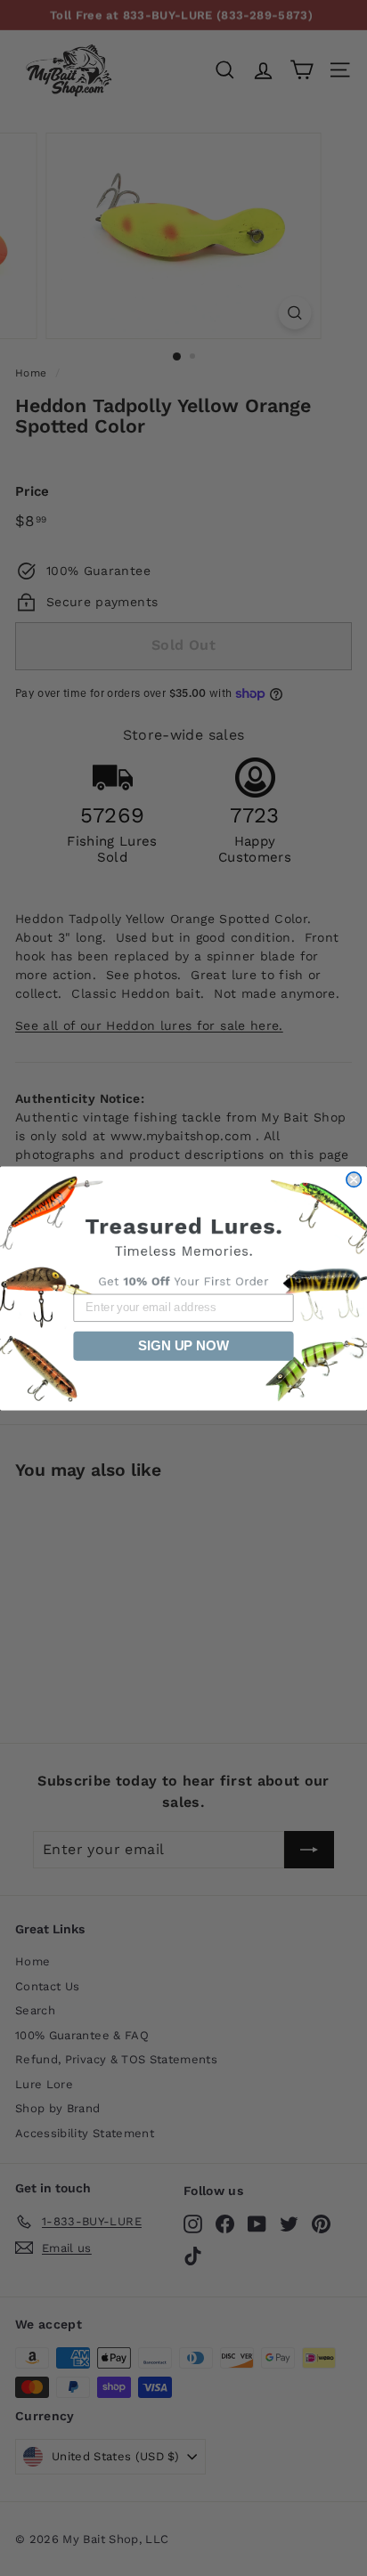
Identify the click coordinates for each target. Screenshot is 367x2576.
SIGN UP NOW (183, 1345)
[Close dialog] (354, 1179)
